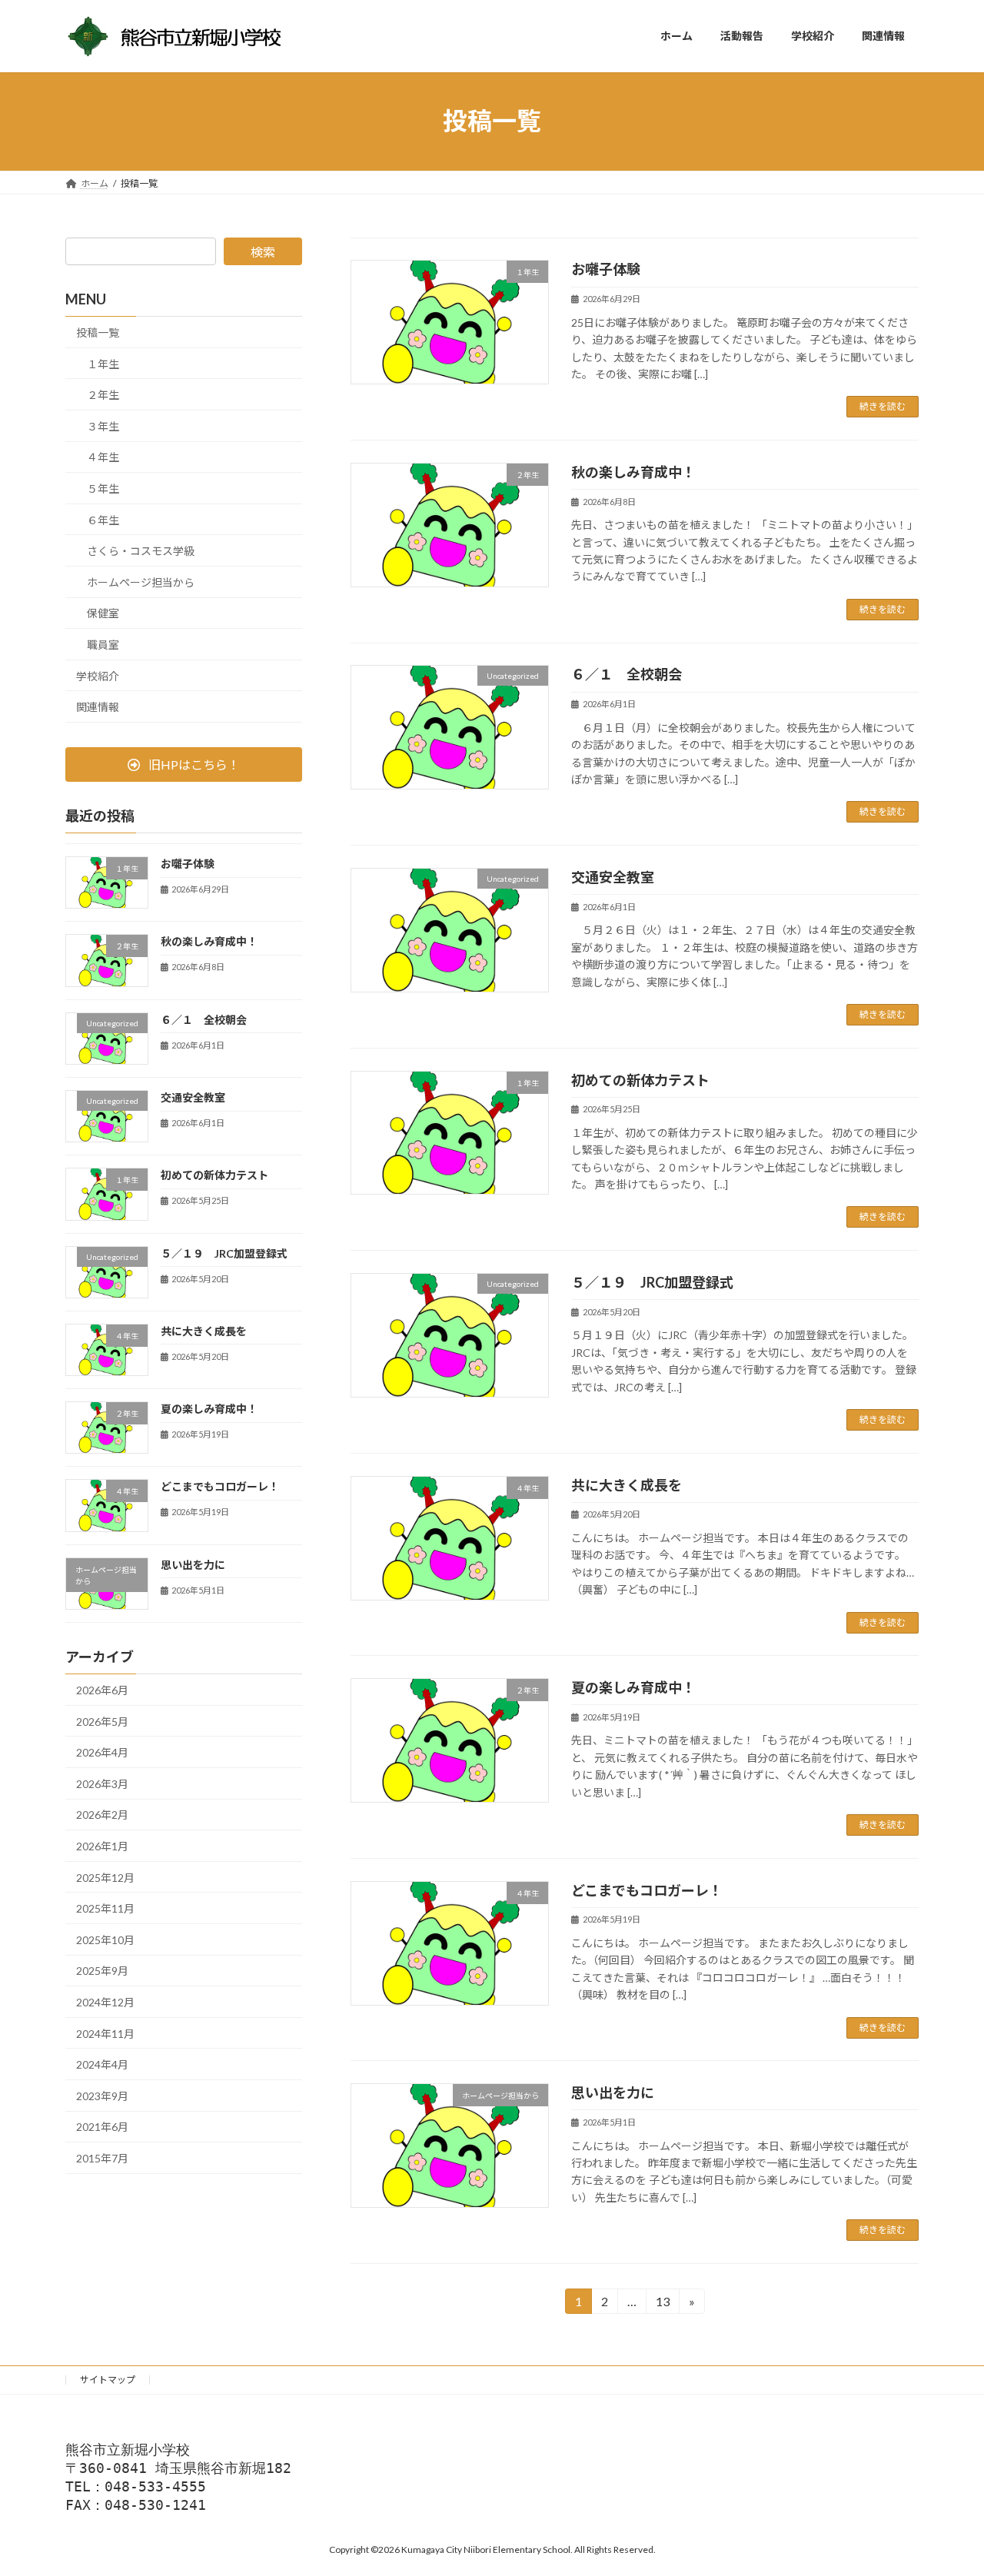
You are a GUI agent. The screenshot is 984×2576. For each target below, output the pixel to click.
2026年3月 (102, 1783)
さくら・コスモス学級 (141, 551)
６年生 (103, 519)
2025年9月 (102, 1971)
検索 (263, 252)
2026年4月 (102, 1752)
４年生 (103, 457)
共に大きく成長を (627, 1485)
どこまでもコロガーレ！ (647, 1890)
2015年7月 (102, 2158)
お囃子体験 (606, 269)
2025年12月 (105, 1877)
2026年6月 (102, 1690)
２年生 (103, 395)
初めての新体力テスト (640, 1080)
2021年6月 (102, 2127)
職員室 (103, 645)
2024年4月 (102, 2064)
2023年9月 (102, 2095)
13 (662, 2304)
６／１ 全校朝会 (627, 674)
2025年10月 (105, 1939)
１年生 (103, 363)
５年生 (103, 489)
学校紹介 (98, 675)
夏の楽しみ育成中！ (633, 1687)
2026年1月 (102, 1846)
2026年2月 (102, 1815)
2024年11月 (105, 2033)
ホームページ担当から (141, 582)
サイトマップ (108, 2380)
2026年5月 (102, 1721)
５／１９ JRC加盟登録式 (652, 1282)
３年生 (103, 425)
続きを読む (883, 406)
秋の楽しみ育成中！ (633, 472)
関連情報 (98, 707)
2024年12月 (105, 2002)
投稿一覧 (98, 332)
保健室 (103, 613)
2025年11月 (105, 1908)
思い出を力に (613, 2092)
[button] (184, 764)
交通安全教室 (613, 877)
